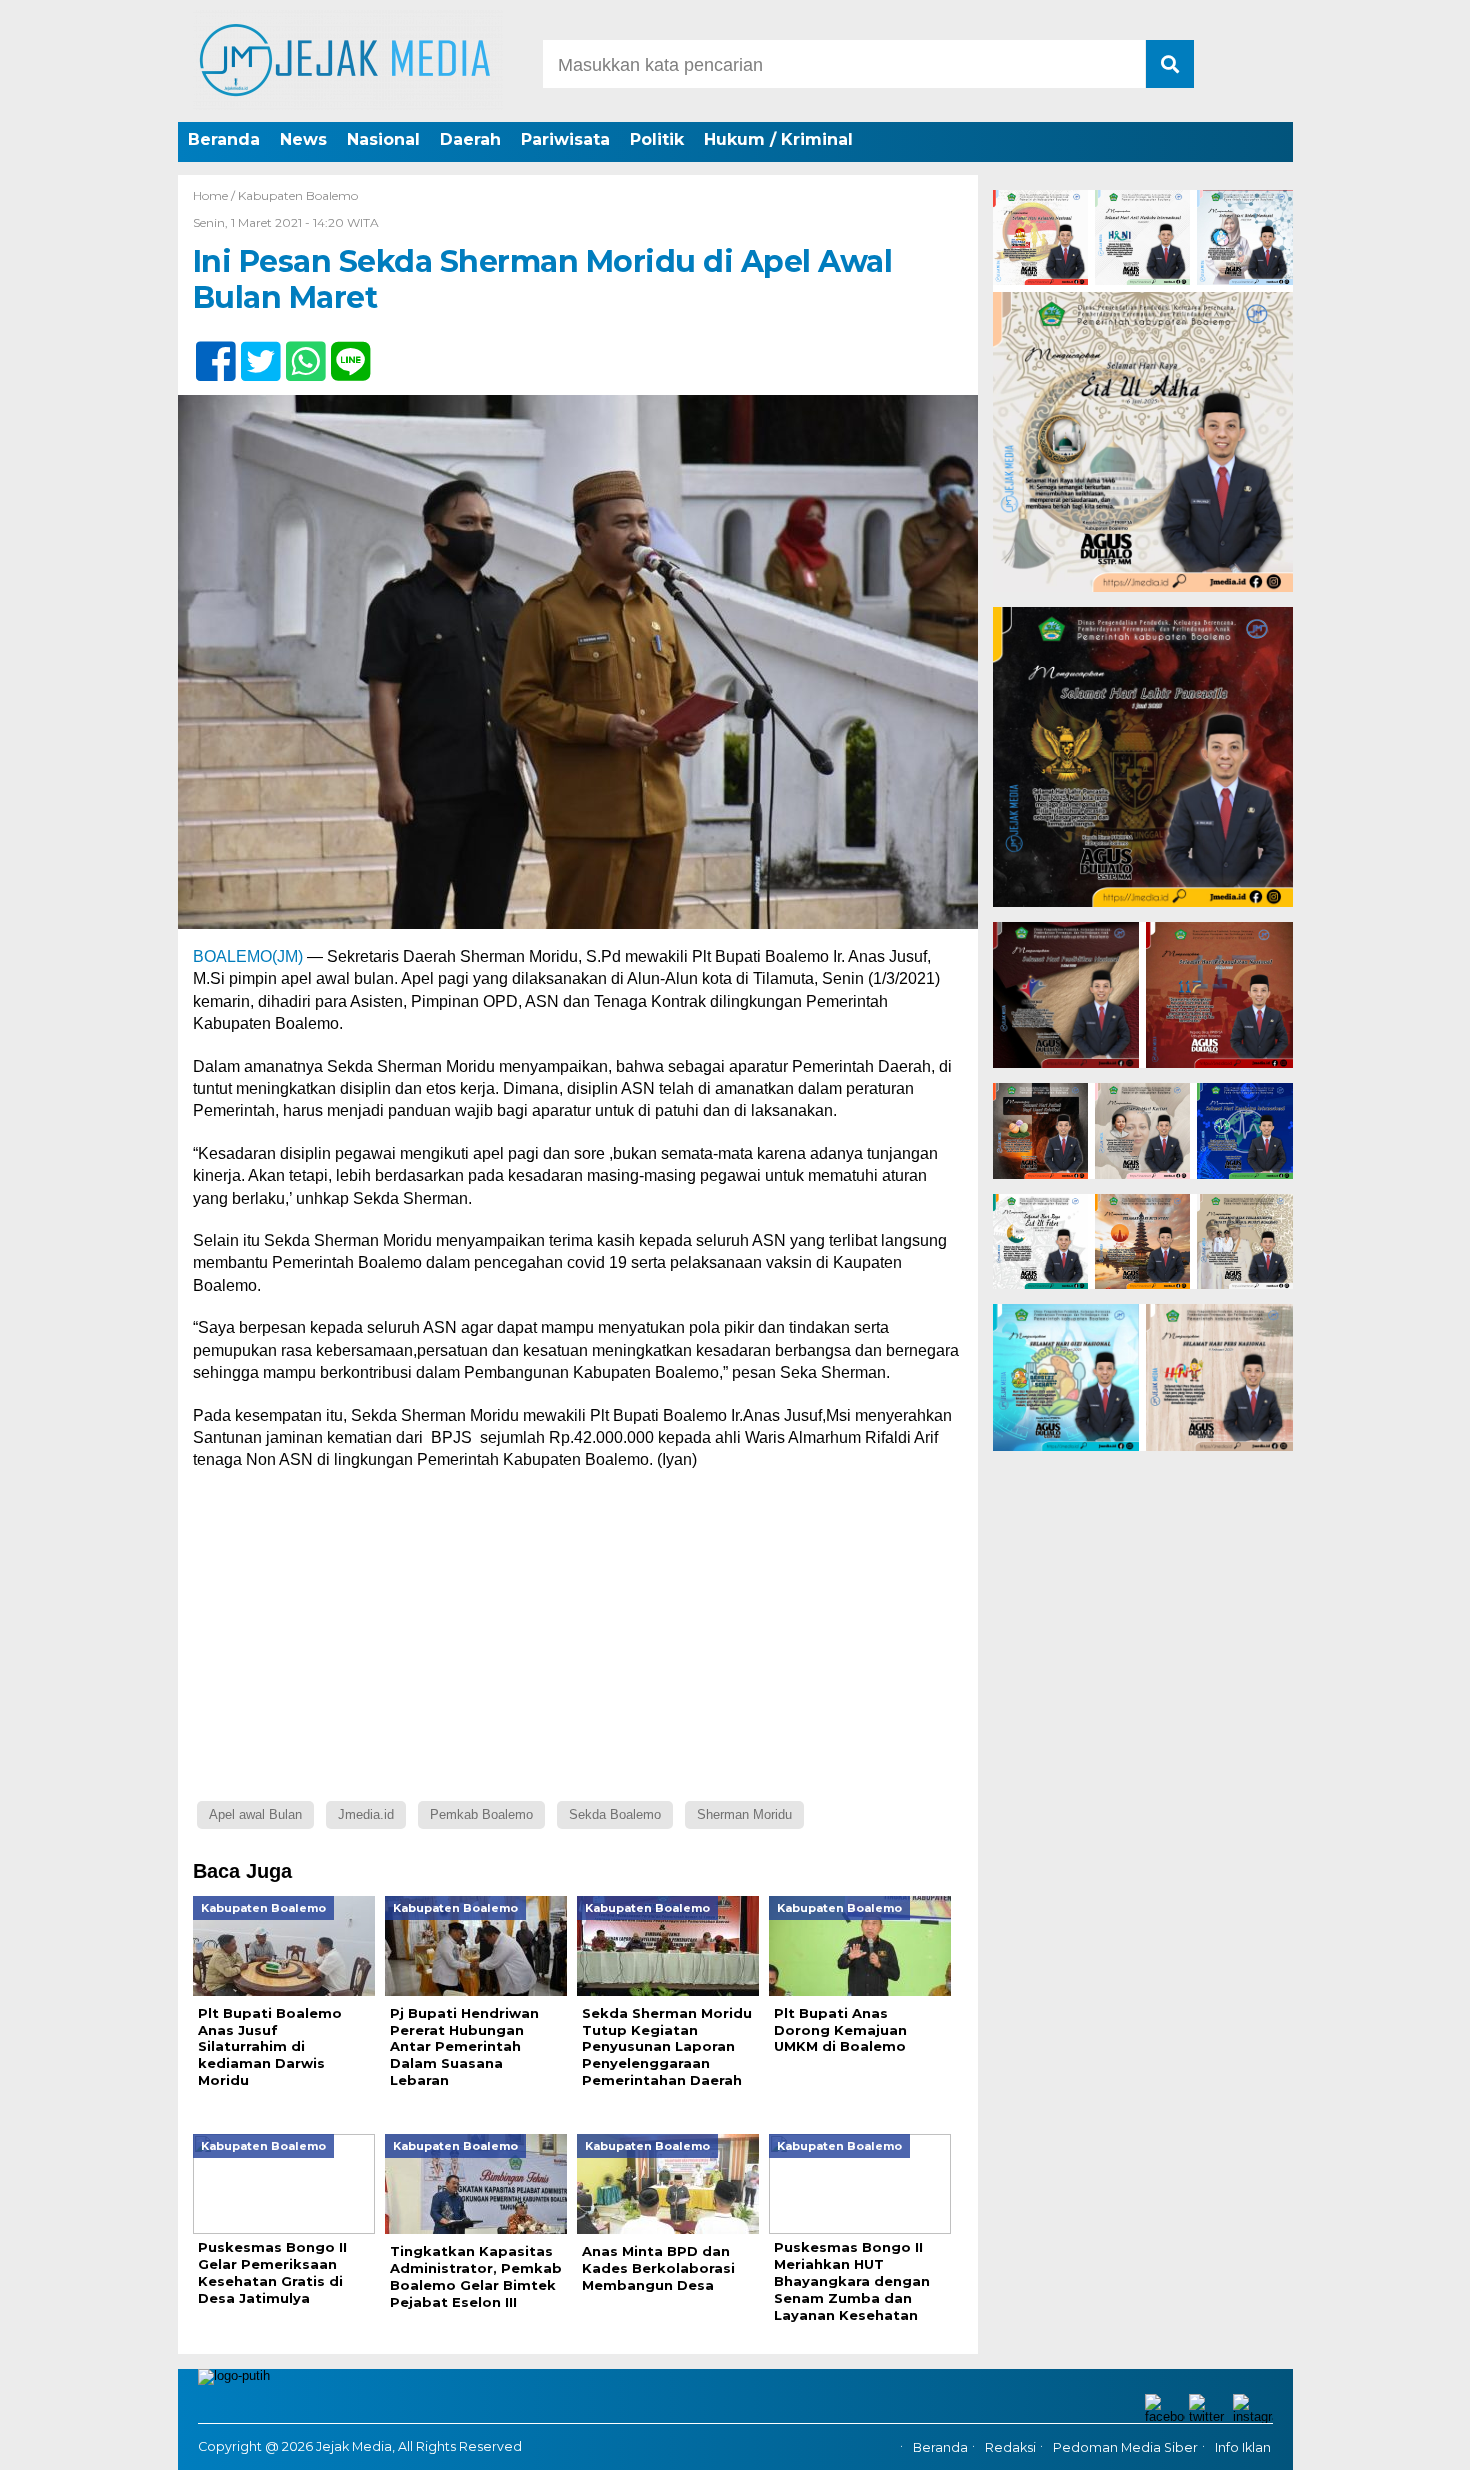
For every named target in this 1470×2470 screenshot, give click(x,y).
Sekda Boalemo (615, 1814)
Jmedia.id (366, 1814)
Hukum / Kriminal (778, 139)
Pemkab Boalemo (481, 1814)
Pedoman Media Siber (1125, 2447)
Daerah (470, 139)
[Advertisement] (578, 1632)
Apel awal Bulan (255, 1814)
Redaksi (1010, 2447)
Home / (215, 195)
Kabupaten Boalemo (298, 195)
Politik (657, 139)
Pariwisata (565, 139)
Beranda (224, 139)
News (303, 139)
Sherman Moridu (744, 1814)
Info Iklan (1243, 2447)
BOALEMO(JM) (248, 956)
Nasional (383, 139)
